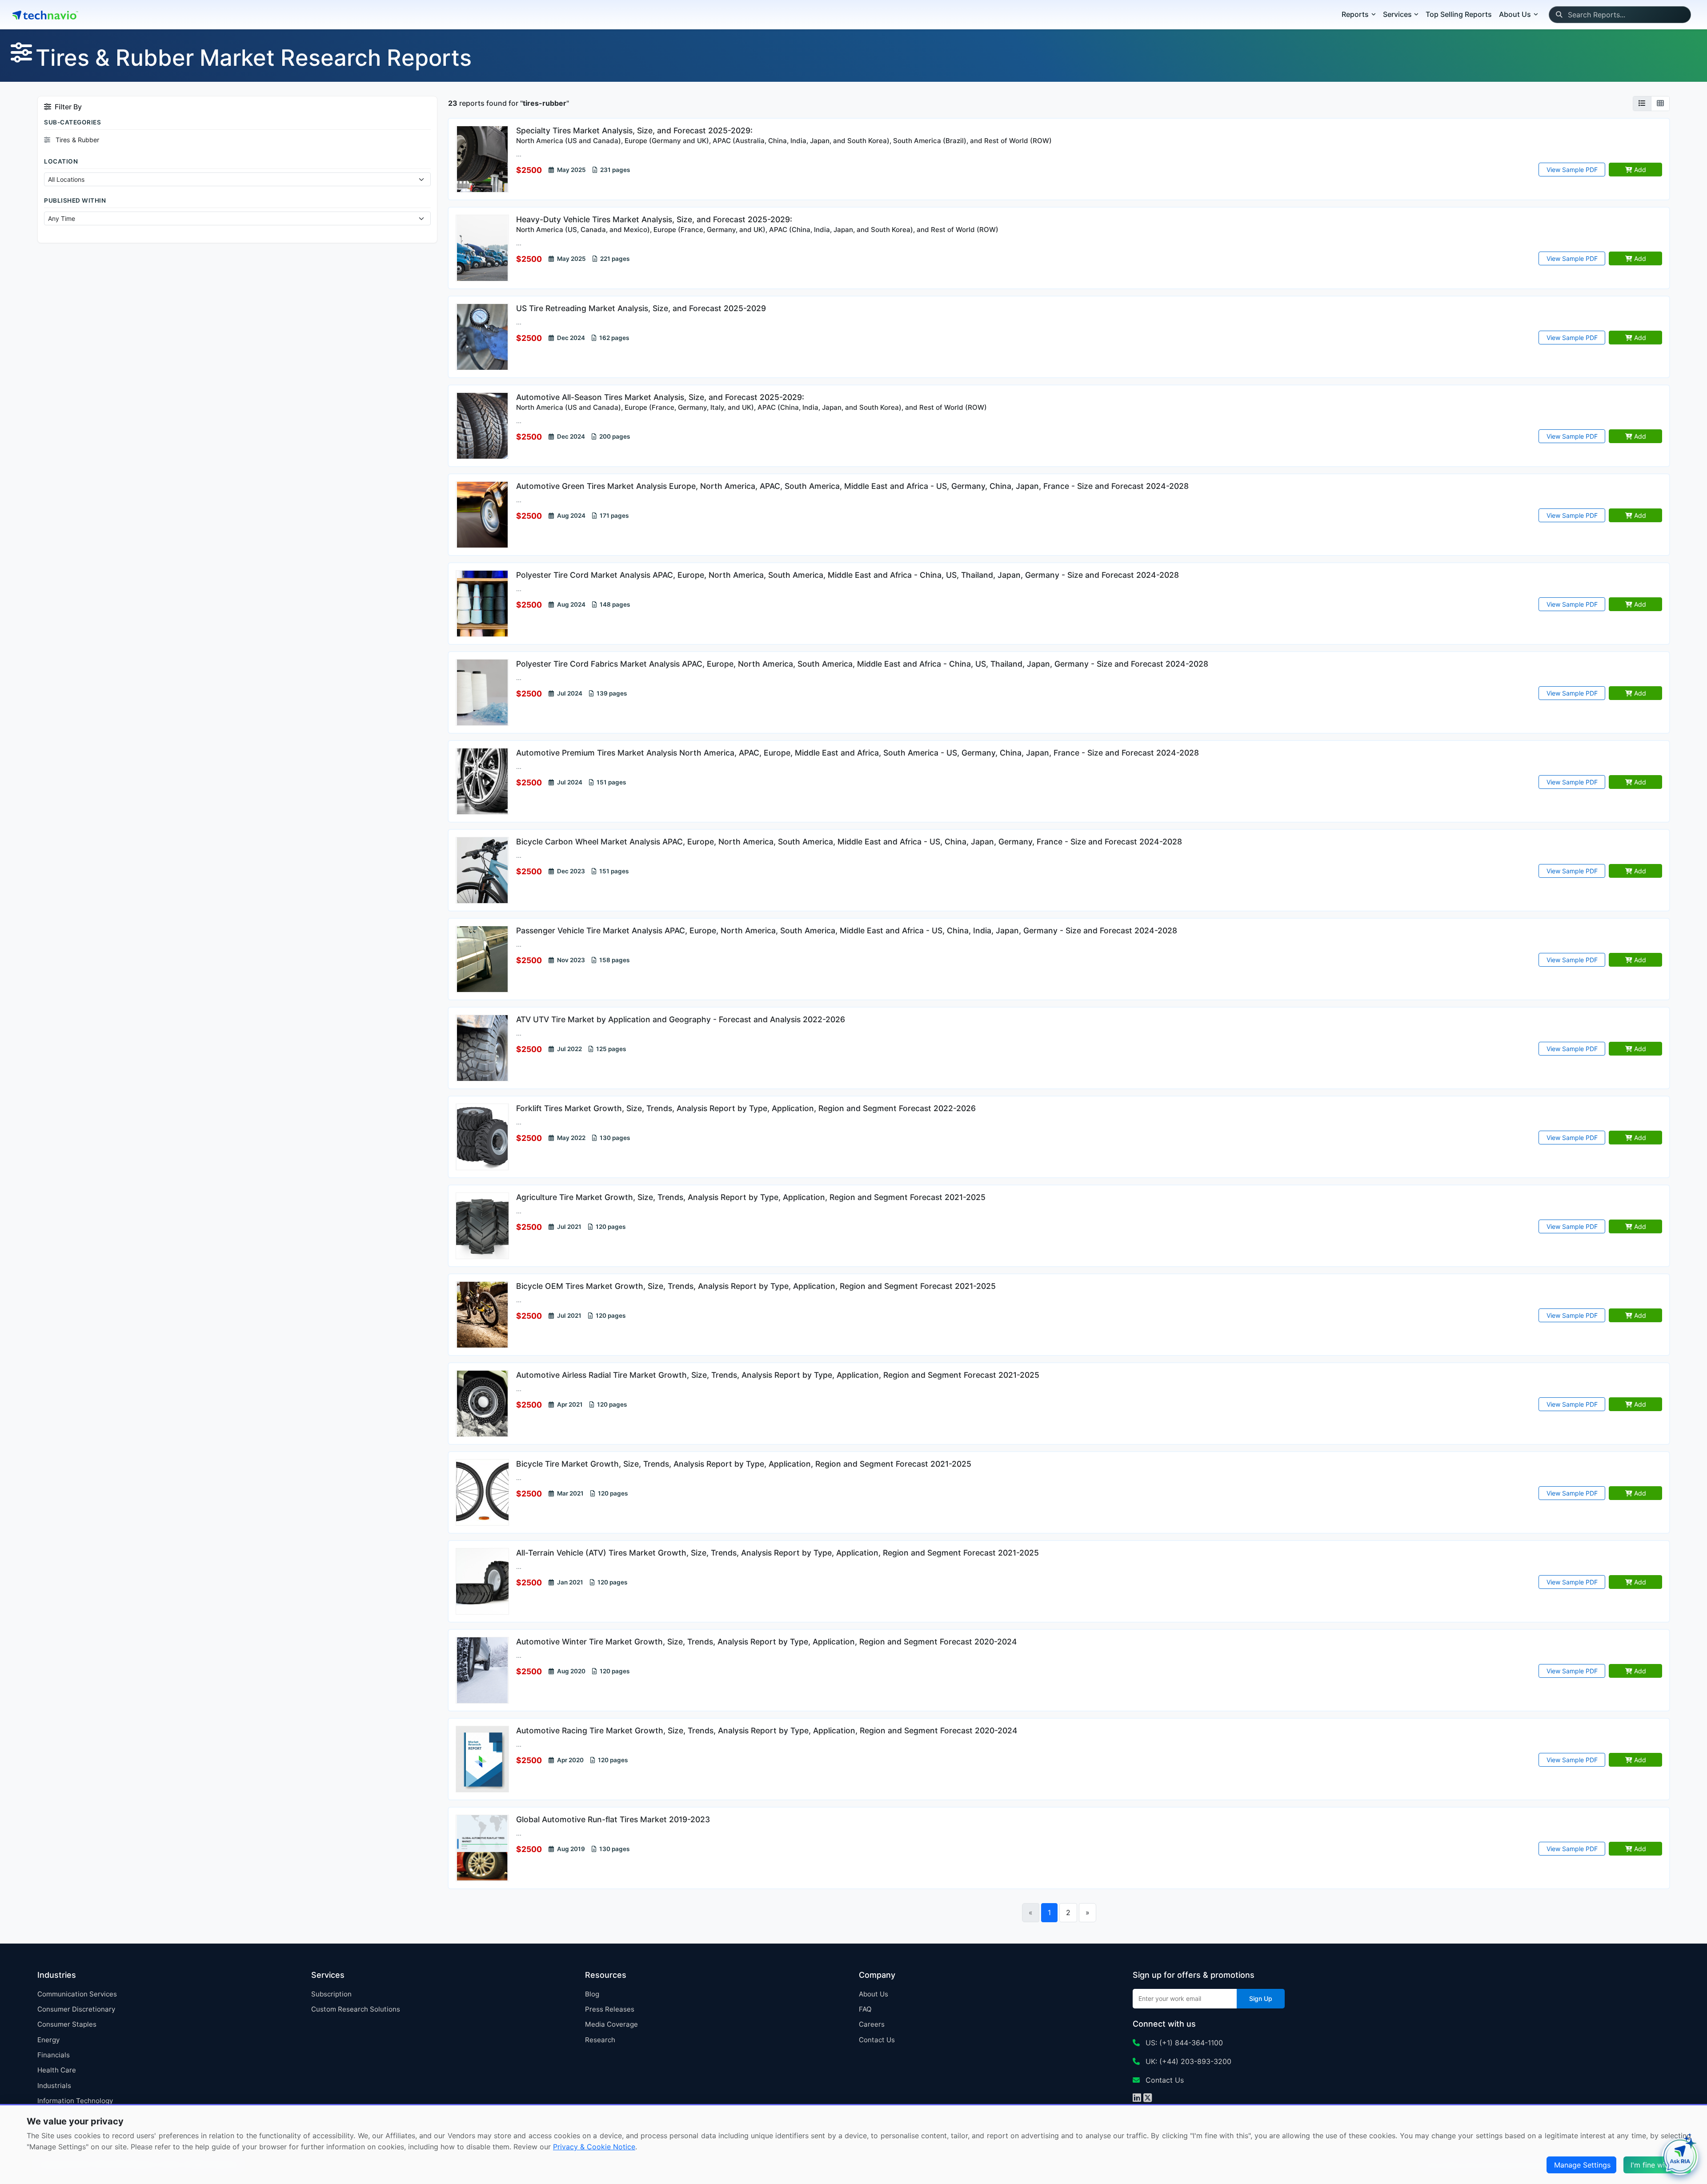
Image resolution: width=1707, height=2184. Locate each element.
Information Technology (75, 2101)
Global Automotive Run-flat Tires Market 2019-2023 (613, 1819)
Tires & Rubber (76, 140)
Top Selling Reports (1459, 14)
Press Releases (610, 2009)
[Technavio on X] (1148, 2099)
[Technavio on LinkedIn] (1137, 2099)
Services (1397, 14)
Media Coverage (611, 2024)
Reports (1355, 14)
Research (600, 2040)
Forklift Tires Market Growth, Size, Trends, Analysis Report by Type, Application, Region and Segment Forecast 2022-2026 (746, 1108)
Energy (48, 2040)
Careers (872, 2024)
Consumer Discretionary (76, 2009)
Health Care (57, 2070)
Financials (54, 2055)
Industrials (54, 2086)
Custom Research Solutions (356, 2009)
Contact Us (877, 2040)
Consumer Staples (67, 2024)
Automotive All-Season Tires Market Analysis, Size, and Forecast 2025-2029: (751, 402)
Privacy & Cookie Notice (594, 2147)
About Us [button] (1515, 14)
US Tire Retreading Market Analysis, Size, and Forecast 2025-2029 (641, 308)
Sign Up (1261, 1998)
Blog (592, 1994)
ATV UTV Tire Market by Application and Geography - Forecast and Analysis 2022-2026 (681, 1019)
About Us (874, 1994)
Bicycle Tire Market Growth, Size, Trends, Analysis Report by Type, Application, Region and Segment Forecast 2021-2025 (744, 1464)
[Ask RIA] (1680, 2157)
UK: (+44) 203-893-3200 (1187, 2061)
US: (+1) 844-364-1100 (1183, 2043)
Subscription (331, 1994)
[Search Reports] (1559, 15)
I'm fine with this (1658, 2165)
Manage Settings (1582, 2165)
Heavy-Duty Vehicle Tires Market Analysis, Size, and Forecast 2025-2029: (757, 224)
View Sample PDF (1572, 170)
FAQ (865, 2009)
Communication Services (77, 1994)
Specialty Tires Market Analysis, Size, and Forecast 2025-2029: (784, 135)
